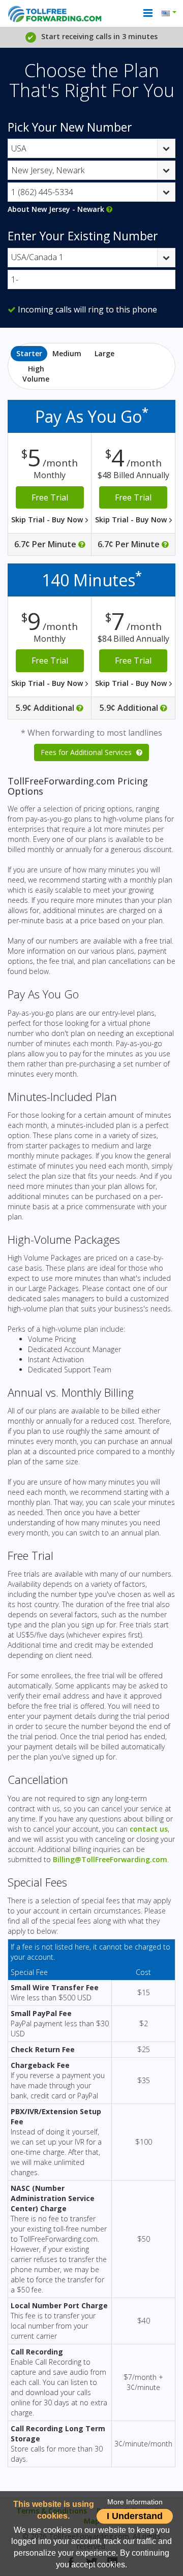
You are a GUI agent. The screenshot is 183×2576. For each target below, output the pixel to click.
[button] (171, 13)
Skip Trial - (48, 520)
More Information (135, 2502)
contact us (149, 1829)
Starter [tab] (29, 353)
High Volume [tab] (36, 374)
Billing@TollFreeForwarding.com (110, 1859)
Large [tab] (104, 353)
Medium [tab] (67, 353)
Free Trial (50, 497)
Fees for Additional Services (87, 752)
